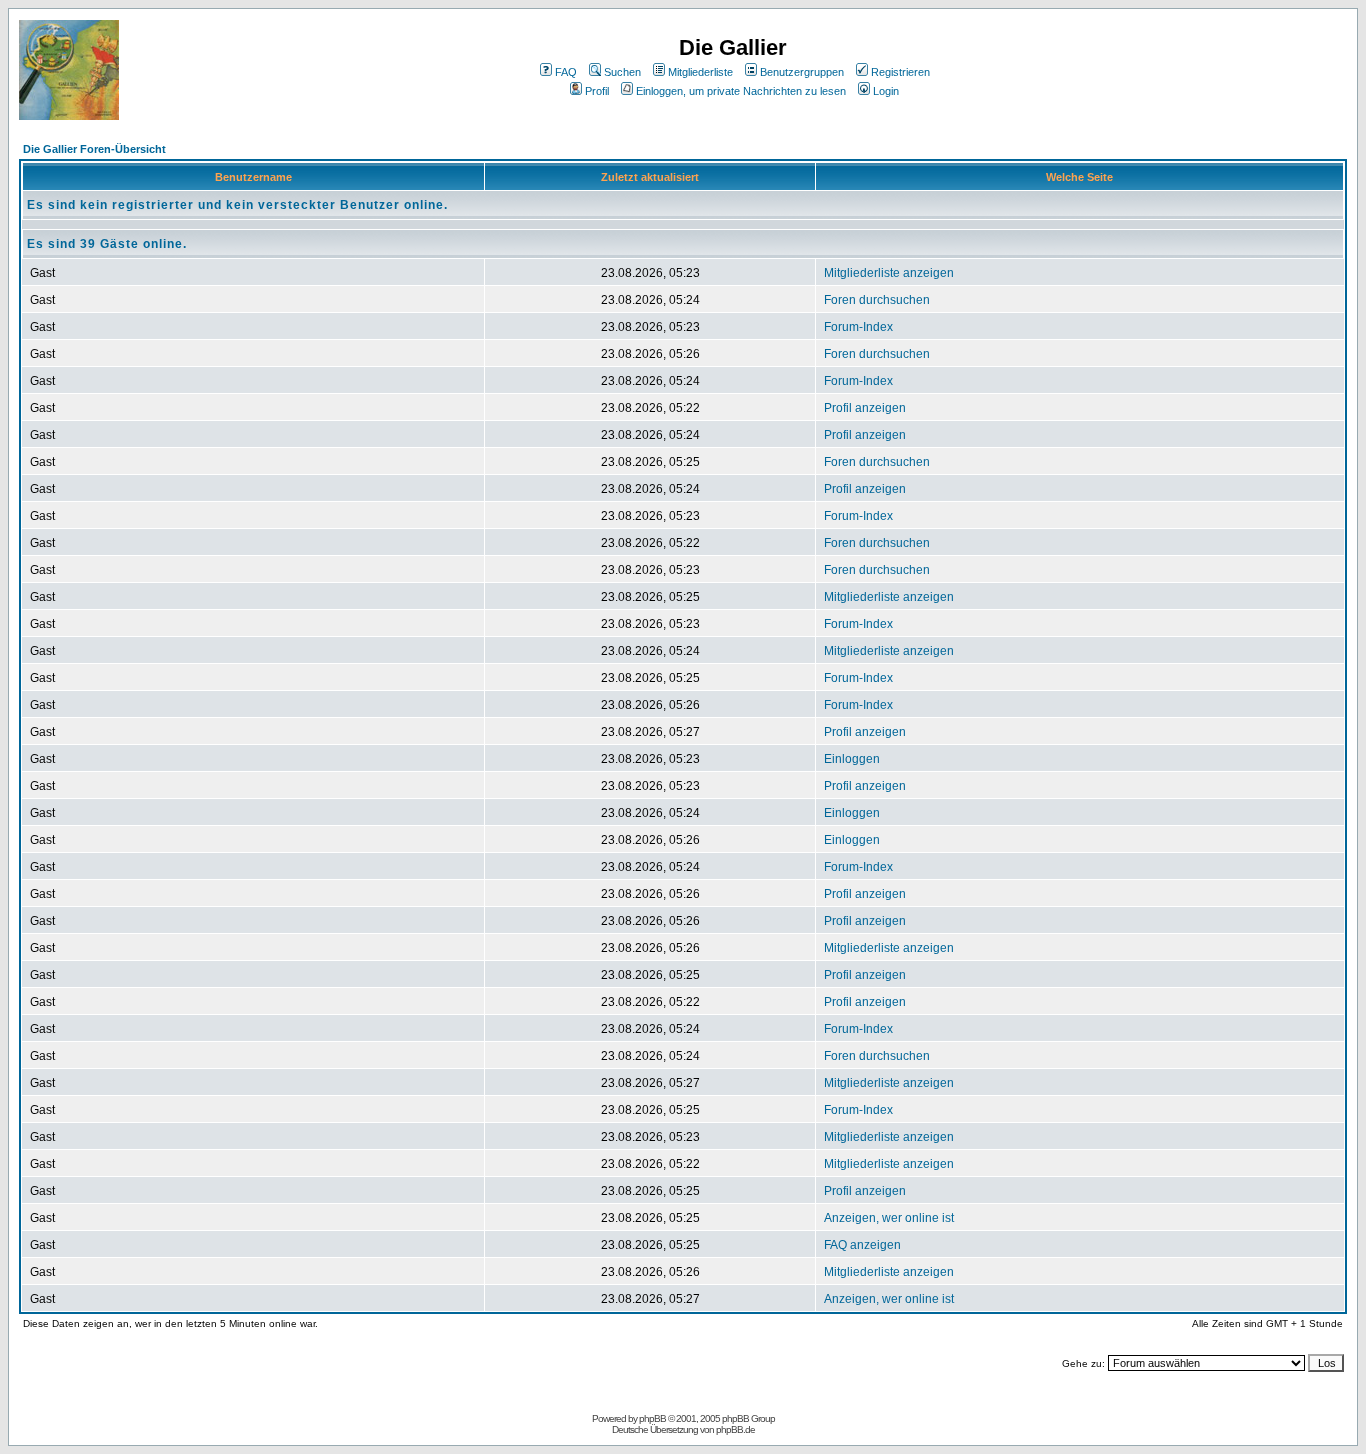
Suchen (622, 72)
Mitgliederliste (700, 72)
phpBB (652, 1418)
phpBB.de (735, 1429)
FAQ (566, 72)
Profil (597, 91)
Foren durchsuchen (877, 300)
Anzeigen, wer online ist (889, 1218)
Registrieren (900, 72)
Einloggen (852, 759)
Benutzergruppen (802, 72)
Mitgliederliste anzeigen (889, 273)
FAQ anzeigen (862, 1245)
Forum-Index (858, 327)
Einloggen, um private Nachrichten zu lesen (741, 91)
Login (886, 91)
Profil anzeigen (865, 408)
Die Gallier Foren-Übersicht (94, 149)
